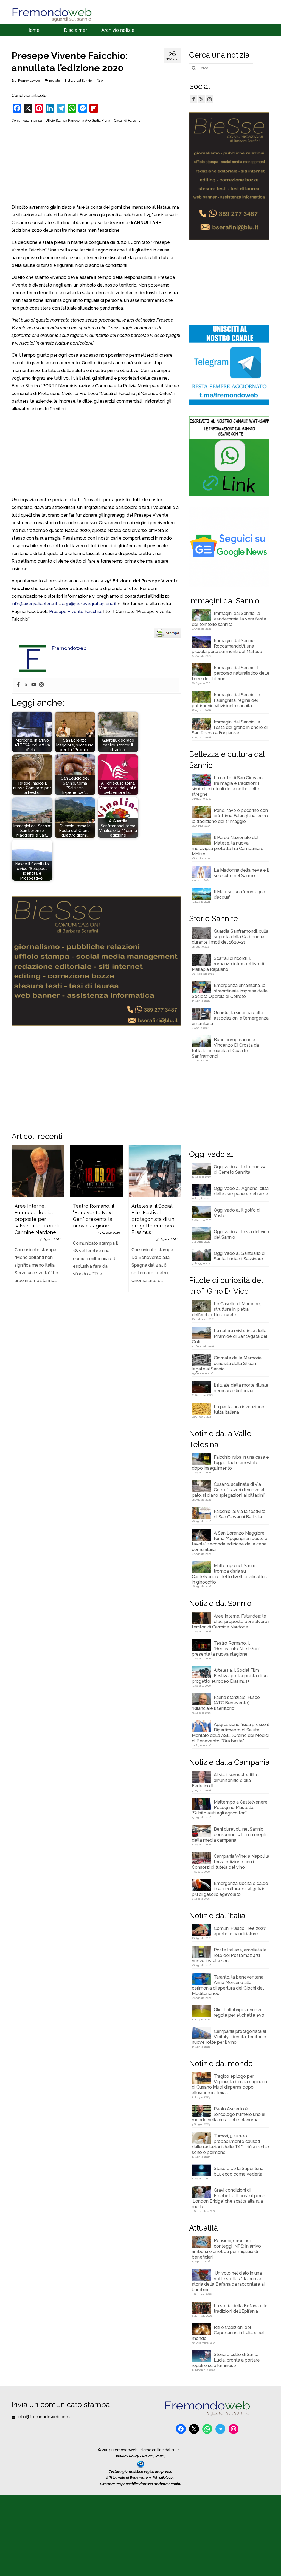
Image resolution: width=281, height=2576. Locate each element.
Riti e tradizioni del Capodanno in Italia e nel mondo (228, 2333)
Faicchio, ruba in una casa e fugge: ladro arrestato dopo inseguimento (230, 1463)
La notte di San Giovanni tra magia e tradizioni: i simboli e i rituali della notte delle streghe (228, 786)
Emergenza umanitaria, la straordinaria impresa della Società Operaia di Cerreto (230, 991)
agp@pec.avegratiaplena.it (89, 604)
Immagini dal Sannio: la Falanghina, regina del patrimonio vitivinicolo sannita (226, 700)
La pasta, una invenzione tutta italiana (239, 1409)
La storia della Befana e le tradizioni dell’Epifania (241, 2309)
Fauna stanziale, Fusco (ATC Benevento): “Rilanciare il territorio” (226, 1703)
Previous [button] (16, 1225)
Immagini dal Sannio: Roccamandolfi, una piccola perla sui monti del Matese (227, 646)
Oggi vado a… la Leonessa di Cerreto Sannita (240, 1170)
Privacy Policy (127, 2456)
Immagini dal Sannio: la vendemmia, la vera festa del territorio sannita (229, 619)
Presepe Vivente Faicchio (75, 612)
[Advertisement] (96, 163)
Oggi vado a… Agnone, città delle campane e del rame (241, 1191)
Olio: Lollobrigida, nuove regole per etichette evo (239, 2012)
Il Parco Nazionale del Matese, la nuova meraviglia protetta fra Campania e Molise (228, 846)
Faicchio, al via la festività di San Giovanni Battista (240, 1514)
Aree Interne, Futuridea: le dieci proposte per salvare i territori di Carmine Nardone (231, 1622)
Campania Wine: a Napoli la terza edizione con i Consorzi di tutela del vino (231, 1862)
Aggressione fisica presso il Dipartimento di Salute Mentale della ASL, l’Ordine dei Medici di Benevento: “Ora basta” (230, 1733)
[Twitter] (26, 685)
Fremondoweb (29, 81)
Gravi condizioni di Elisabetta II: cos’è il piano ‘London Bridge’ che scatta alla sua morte (229, 2198)
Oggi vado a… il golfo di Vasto (237, 1213)
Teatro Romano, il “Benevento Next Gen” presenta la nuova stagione (226, 1649)
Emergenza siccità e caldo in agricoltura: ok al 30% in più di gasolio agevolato (230, 1889)
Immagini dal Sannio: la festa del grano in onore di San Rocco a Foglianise (230, 727)
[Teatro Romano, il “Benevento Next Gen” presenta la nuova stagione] (96, 1171)
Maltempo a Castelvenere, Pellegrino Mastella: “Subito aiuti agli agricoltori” (230, 1808)
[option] (38, 1221)
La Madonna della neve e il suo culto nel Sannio (241, 873)
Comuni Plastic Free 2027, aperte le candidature (240, 1931)
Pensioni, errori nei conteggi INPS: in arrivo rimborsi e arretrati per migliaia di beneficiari (226, 2249)
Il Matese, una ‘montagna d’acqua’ (239, 895)
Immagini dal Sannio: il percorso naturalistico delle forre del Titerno (231, 673)
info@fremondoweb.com (43, 2417)
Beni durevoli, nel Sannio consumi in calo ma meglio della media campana (230, 1835)
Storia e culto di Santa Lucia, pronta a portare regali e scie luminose (226, 2360)
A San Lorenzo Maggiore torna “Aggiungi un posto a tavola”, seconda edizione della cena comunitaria (230, 1541)
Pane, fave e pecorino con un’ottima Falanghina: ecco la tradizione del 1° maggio (230, 816)
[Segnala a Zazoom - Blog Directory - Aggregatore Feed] (141, 2464)
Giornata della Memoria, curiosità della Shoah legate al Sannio (227, 1363)
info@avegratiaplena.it (34, 604)
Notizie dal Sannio (78, 81)
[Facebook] (18, 685)
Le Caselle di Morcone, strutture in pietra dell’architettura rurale (226, 1309)
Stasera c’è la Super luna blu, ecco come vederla (239, 2171)
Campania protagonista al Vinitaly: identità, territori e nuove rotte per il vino (229, 2037)
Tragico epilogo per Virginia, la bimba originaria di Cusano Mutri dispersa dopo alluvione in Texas (229, 2084)
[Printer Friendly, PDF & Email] (168, 632)
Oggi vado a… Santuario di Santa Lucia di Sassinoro (240, 1256)
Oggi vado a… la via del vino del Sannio (241, 1234)
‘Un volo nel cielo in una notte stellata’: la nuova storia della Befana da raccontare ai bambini (228, 2281)
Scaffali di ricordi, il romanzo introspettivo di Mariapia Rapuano (228, 964)
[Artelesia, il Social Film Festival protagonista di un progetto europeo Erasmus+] (155, 1171)
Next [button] (176, 1225)
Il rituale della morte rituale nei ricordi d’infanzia (241, 1388)
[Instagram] (41, 685)
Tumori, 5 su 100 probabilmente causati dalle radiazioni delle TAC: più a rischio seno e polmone (231, 2144)
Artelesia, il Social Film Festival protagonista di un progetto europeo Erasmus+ (230, 1676)
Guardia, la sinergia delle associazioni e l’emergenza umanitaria (230, 1018)
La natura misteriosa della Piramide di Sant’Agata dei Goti (229, 1336)
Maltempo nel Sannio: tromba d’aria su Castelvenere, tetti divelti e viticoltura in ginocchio (230, 1574)
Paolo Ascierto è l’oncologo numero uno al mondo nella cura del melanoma (229, 2114)
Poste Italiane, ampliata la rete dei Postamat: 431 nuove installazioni (229, 1955)
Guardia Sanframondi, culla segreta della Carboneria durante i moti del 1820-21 (230, 937)
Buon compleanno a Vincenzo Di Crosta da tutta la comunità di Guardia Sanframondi (225, 1048)
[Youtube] (34, 685)
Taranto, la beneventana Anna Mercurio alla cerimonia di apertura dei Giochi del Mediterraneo (228, 1985)
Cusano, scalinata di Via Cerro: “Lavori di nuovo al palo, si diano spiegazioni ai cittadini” (228, 1490)
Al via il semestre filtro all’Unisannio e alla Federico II (225, 1780)
